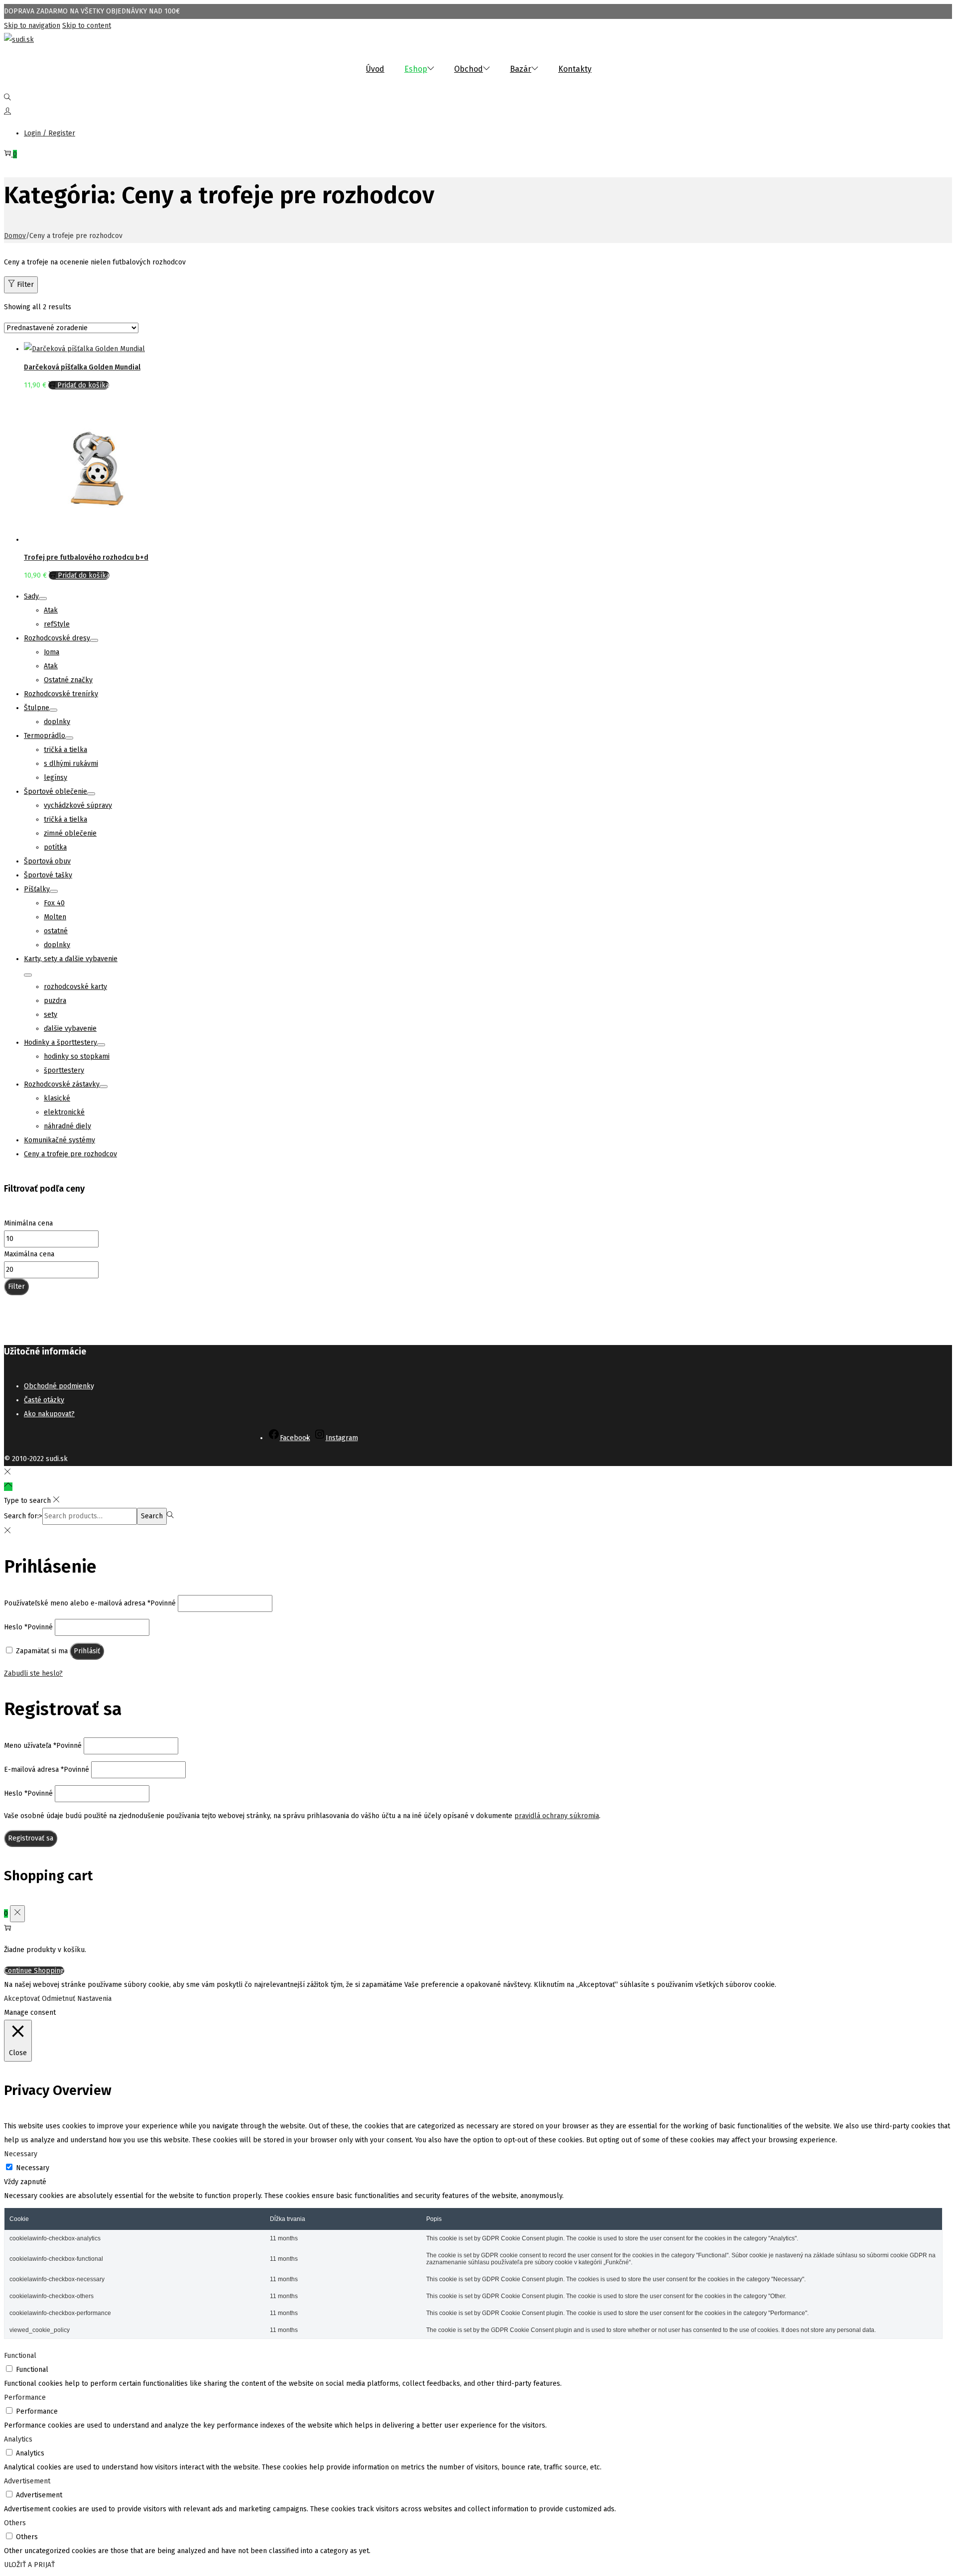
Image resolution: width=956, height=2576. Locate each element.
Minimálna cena (28, 1223)
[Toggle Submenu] (43, 599)
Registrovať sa (31, 1838)
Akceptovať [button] (22, 1999)
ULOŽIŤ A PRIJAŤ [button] (29, 2565)
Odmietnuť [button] (59, 1999)
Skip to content (87, 26)
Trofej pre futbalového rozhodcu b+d (86, 557)
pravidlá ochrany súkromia (557, 1816)
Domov (15, 236)
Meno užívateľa (43, 1746)
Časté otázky (44, 1400)
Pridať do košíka (83, 385)
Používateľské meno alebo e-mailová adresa (90, 1603)
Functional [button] (20, 2356)
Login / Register (50, 133)
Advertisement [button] (27, 2481)
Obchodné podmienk (57, 1386)
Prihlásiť (87, 1651)
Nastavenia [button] (94, 1999)
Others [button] (15, 2523)
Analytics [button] (18, 2439)
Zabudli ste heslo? (33, 1673)
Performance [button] (25, 2397)
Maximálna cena (29, 1254)
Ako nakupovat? (49, 1414)
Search (152, 1516)
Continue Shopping (34, 1971)
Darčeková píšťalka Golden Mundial (82, 367)
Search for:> (23, 1516)
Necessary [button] (21, 2154)
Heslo (28, 1627)
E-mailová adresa (47, 1770)
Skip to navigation (32, 26)
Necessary (33, 2168)
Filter (25, 285)
